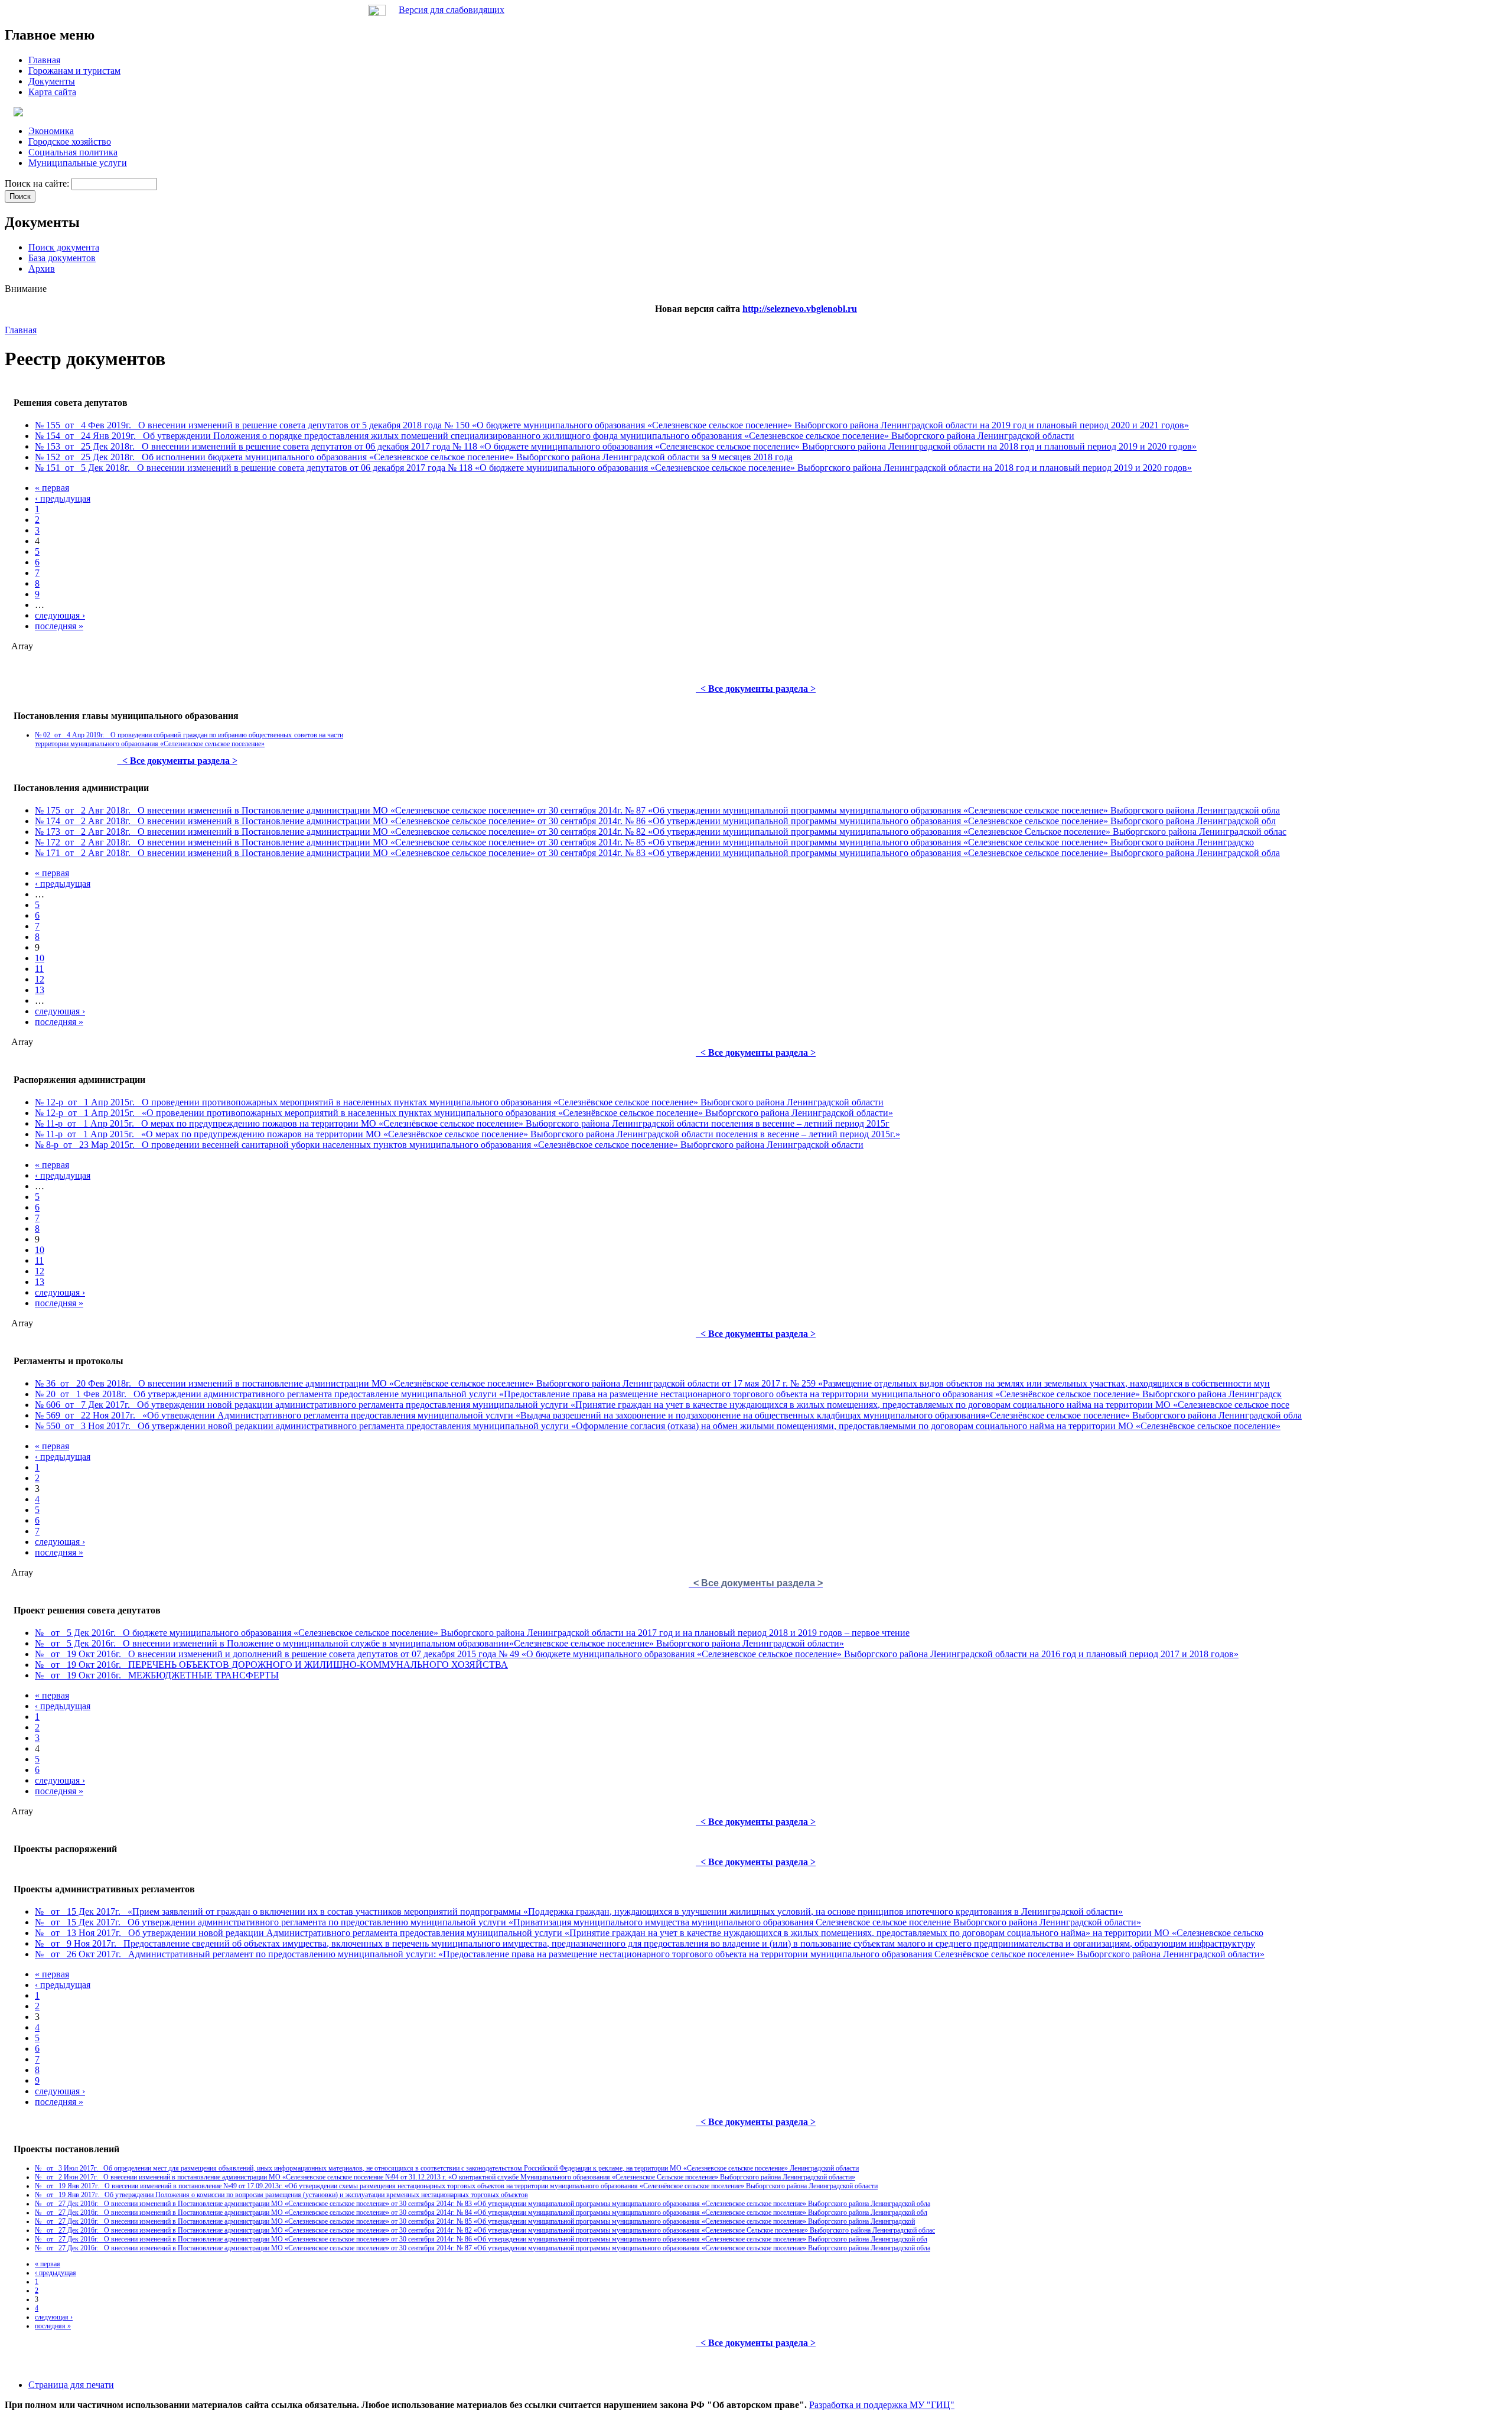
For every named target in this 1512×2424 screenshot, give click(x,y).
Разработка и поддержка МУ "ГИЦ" (882, 2405)
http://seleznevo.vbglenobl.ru (800, 309)
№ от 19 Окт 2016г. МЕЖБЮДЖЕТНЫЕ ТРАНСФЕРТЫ (157, 1675)
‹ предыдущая (63, 498)
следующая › (60, 615)
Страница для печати (71, 2385)
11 (39, 969)
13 (40, 990)
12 (40, 979)
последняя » (59, 626)
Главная (21, 330)
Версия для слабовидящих (452, 10)
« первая (52, 488)
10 (40, 958)
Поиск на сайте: (38, 183)
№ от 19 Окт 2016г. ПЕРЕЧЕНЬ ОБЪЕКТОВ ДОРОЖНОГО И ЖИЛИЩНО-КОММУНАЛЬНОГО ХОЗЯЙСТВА (271, 1665)
